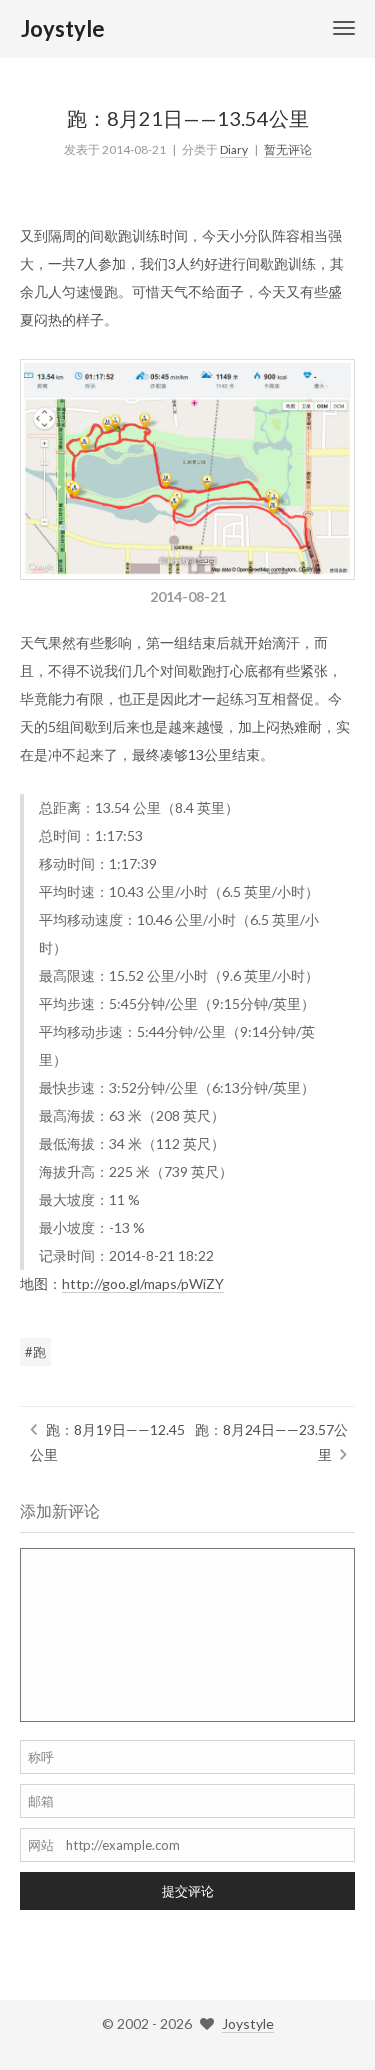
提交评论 (188, 1891)
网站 (41, 1845)
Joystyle (248, 2023)
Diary (234, 149)
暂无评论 (288, 149)
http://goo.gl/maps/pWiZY (143, 1283)
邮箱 (41, 1801)
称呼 (41, 1757)
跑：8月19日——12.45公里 (107, 1442)
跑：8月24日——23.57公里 (271, 1442)
